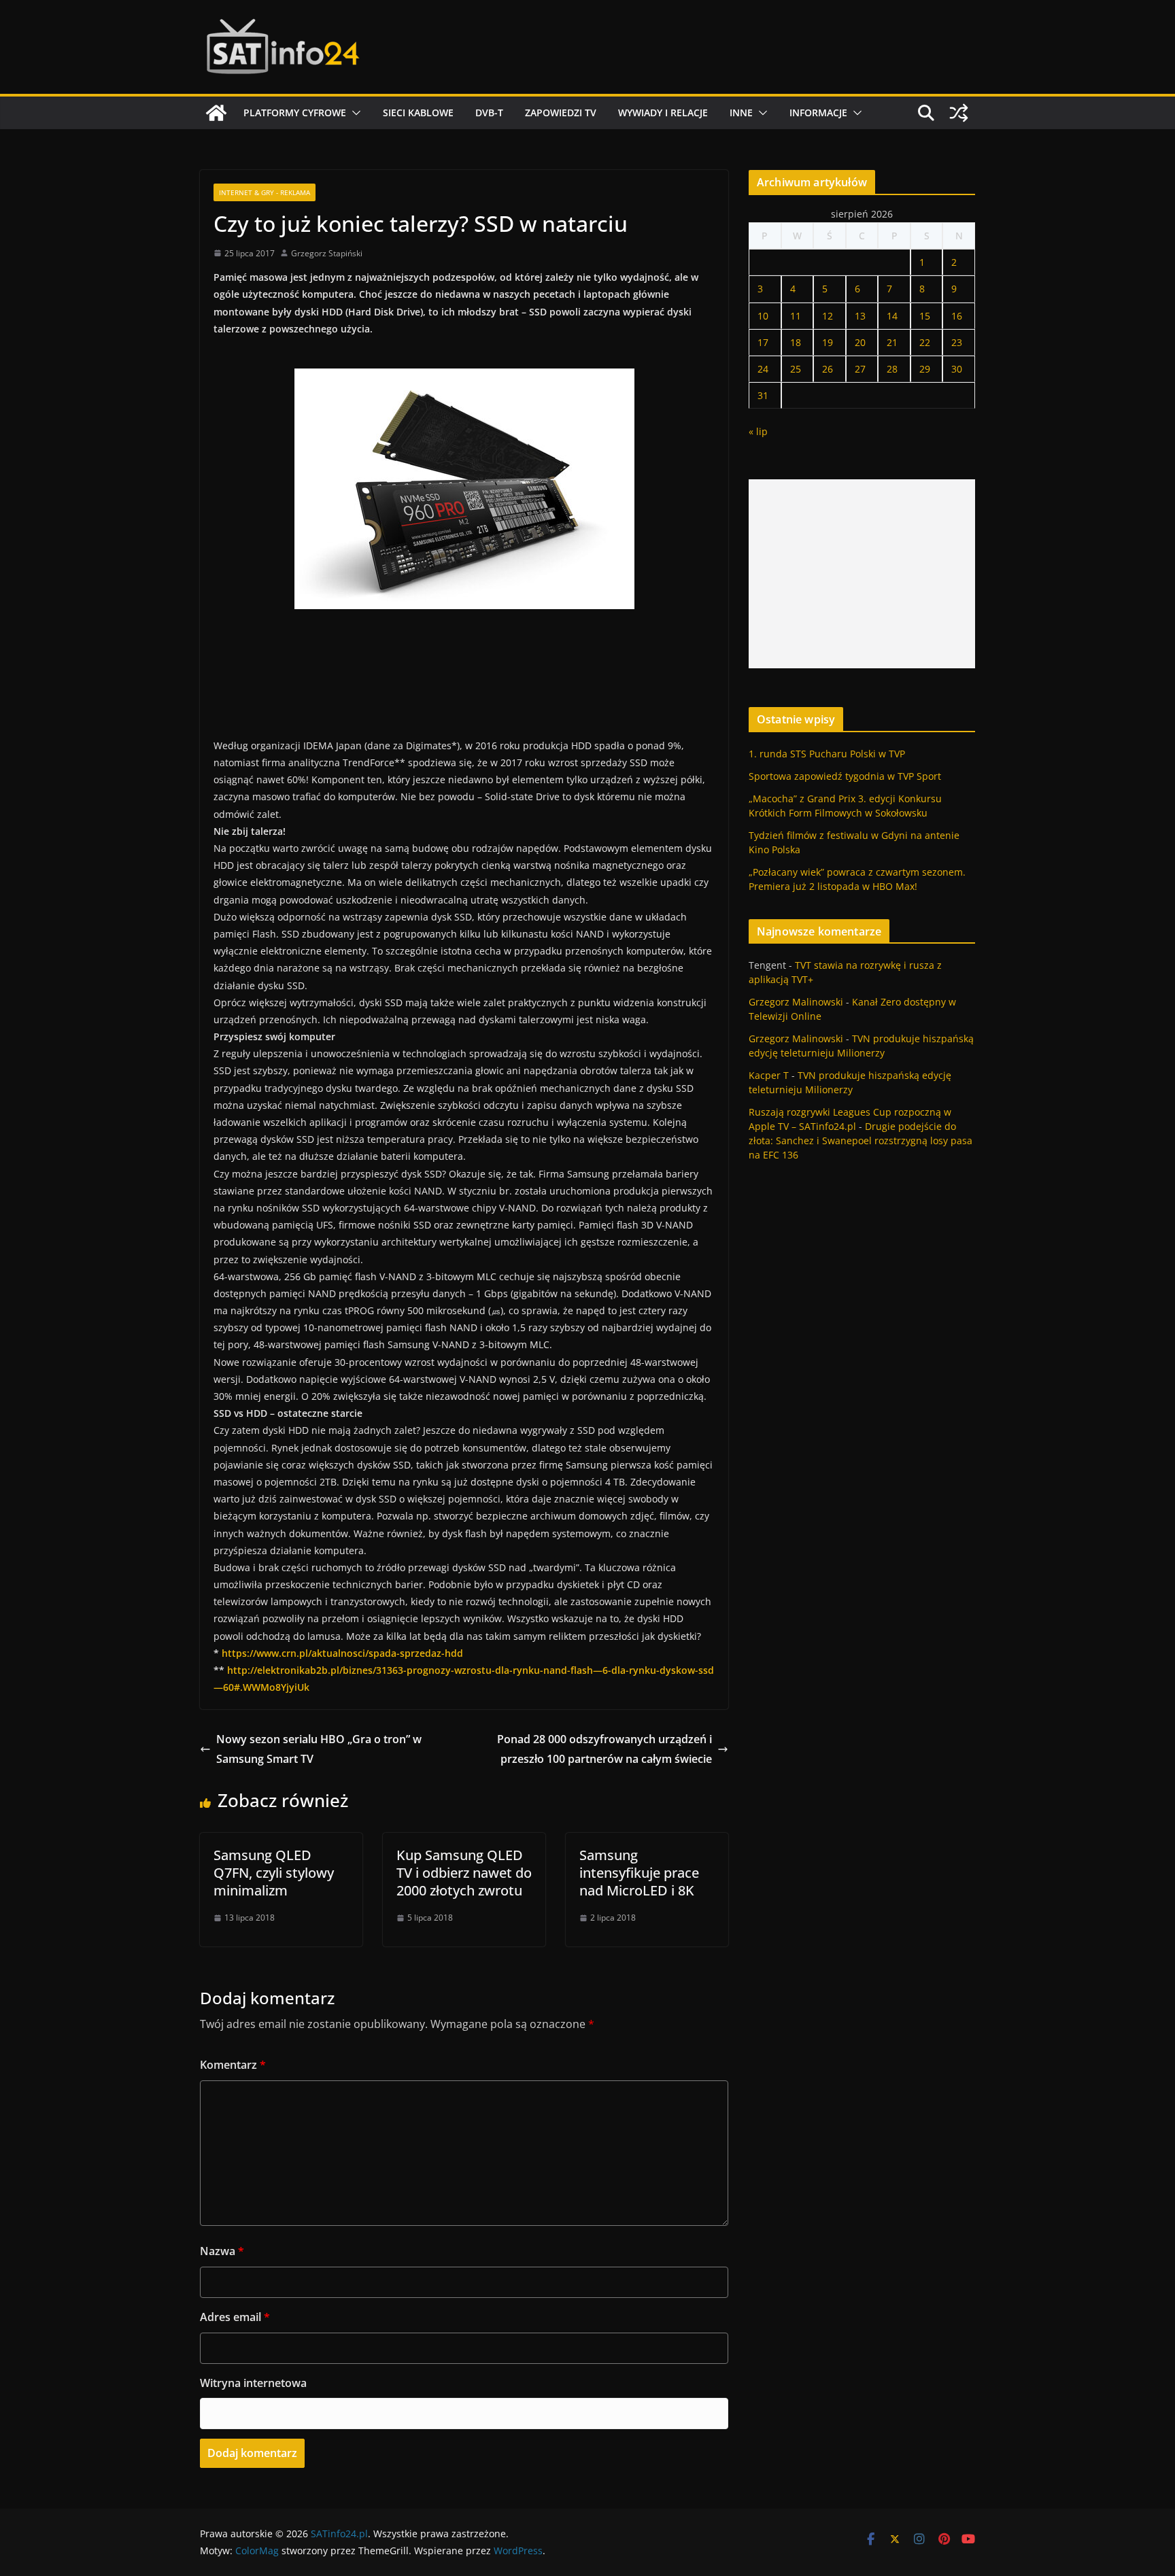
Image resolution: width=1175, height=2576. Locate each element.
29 (925, 369)
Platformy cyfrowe (295, 113)
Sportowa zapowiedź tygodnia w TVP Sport (845, 776)
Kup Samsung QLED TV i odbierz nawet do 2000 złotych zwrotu (464, 1873)
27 (860, 369)
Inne (741, 113)
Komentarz (233, 2065)
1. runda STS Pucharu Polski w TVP (827, 754)
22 (925, 342)
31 (763, 395)
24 (763, 369)
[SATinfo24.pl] (216, 113)
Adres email (235, 2317)
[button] (354, 113)
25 (796, 369)
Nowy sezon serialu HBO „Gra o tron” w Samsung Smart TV (319, 1749)
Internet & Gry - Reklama (265, 192)
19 (828, 342)
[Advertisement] (862, 574)
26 (828, 369)
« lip (758, 431)
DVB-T (489, 113)
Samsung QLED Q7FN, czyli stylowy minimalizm (274, 1873)
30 (957, 369)
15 (925, 316)
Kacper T (769, 1075)
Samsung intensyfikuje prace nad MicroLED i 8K (639, 1873)
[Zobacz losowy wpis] (959, 113)
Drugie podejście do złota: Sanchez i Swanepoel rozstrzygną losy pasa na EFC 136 (861, 1140)
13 (860, 316)
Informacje (818, 113)
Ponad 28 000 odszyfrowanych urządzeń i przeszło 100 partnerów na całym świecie (604, 1749)
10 (763, 316)
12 (828, 316)
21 (892, 342)
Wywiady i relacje (663, 113)
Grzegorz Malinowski (796, 1002)
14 (892, 316)
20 (860, 342)
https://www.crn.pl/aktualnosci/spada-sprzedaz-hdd (342, 1653)
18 (796, 342)
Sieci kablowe (418, 113)
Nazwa (222, 2251)
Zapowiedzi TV (561, 113)
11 (796, 316)
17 (763, 342)
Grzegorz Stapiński (327, 253)
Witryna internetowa (253, 2383)
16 (957, 316)
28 (892, 369)
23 (957, 342)
